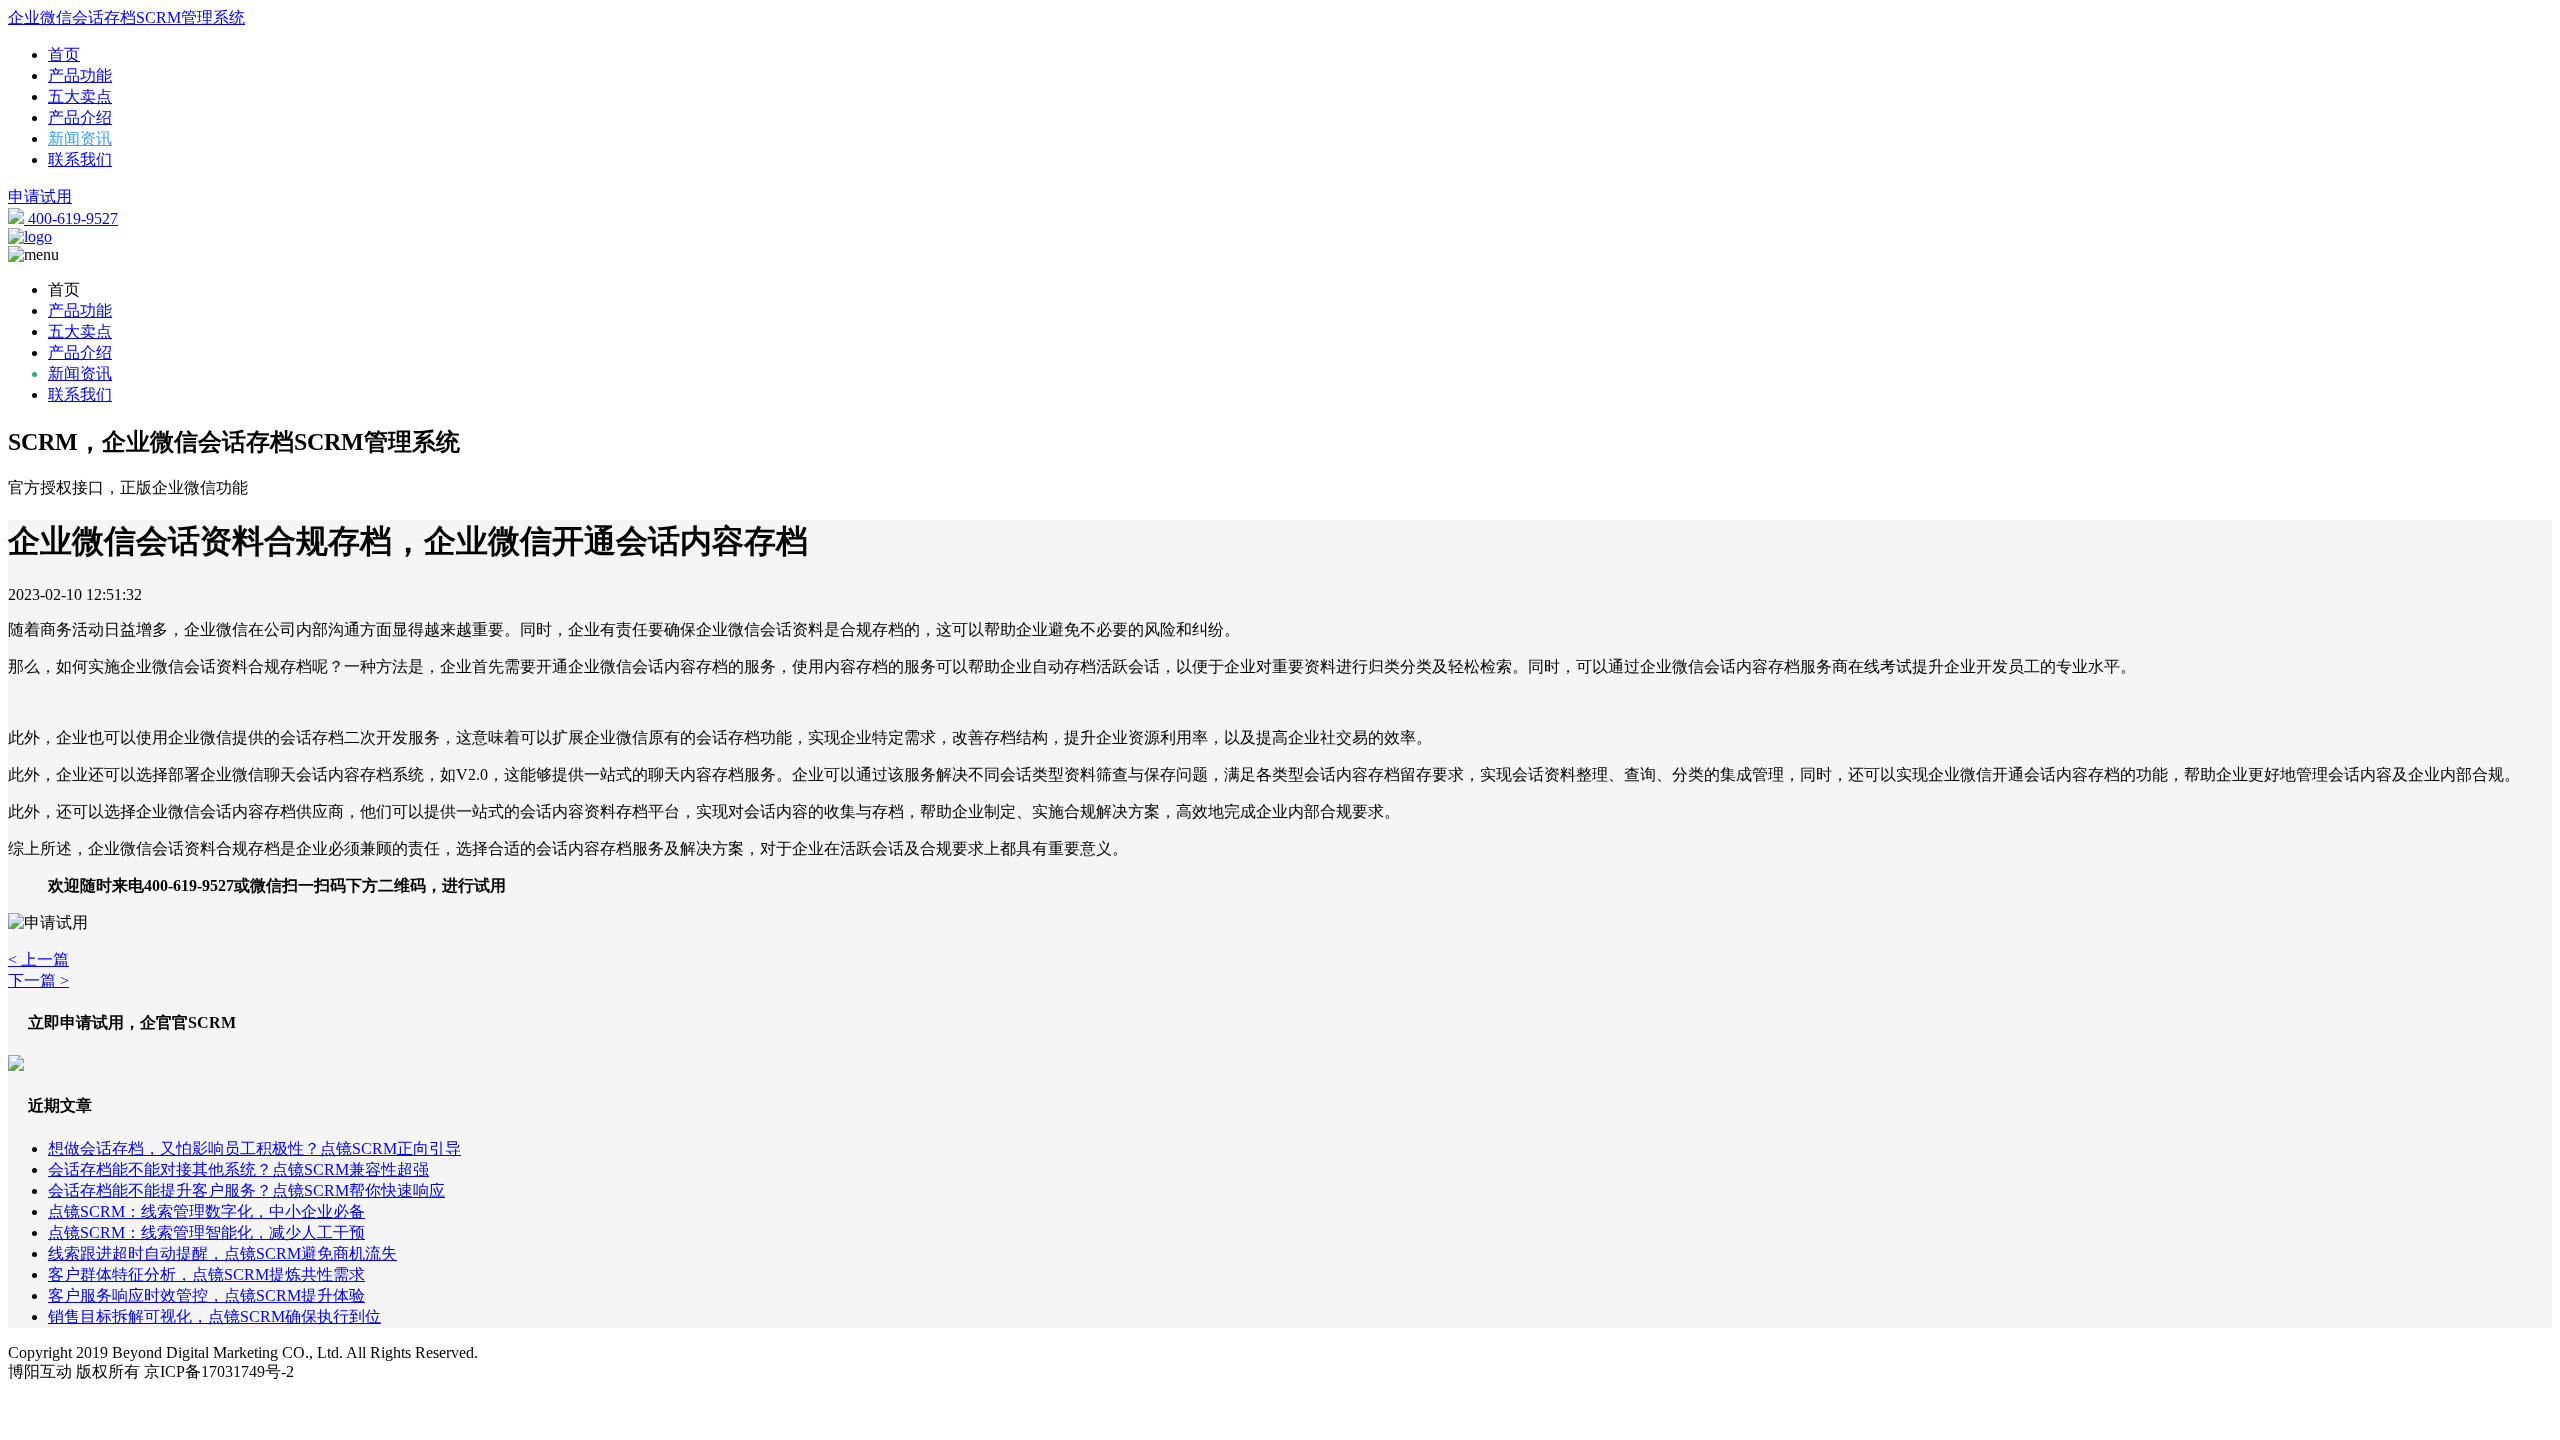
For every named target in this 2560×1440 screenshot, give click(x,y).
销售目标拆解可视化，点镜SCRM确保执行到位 (214, 1316)
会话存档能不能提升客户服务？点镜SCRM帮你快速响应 (246, 1190)
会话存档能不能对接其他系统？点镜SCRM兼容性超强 (238, 1169)
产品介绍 (80, 117)
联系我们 (80, 159)
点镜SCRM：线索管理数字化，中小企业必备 (206, 1211)
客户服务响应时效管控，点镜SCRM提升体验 (206, 1295)
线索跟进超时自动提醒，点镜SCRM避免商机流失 (222, 1253)
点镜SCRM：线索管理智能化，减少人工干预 (206, 1232)
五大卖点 (80, 96)
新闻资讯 (80, 138)
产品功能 (80, 75)
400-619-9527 (71, 218)
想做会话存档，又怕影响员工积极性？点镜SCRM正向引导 (254, 1148)
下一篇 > (38, 980)
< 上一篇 (38, 959)
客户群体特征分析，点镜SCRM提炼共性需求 (206, 1274)
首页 (64, 54)
